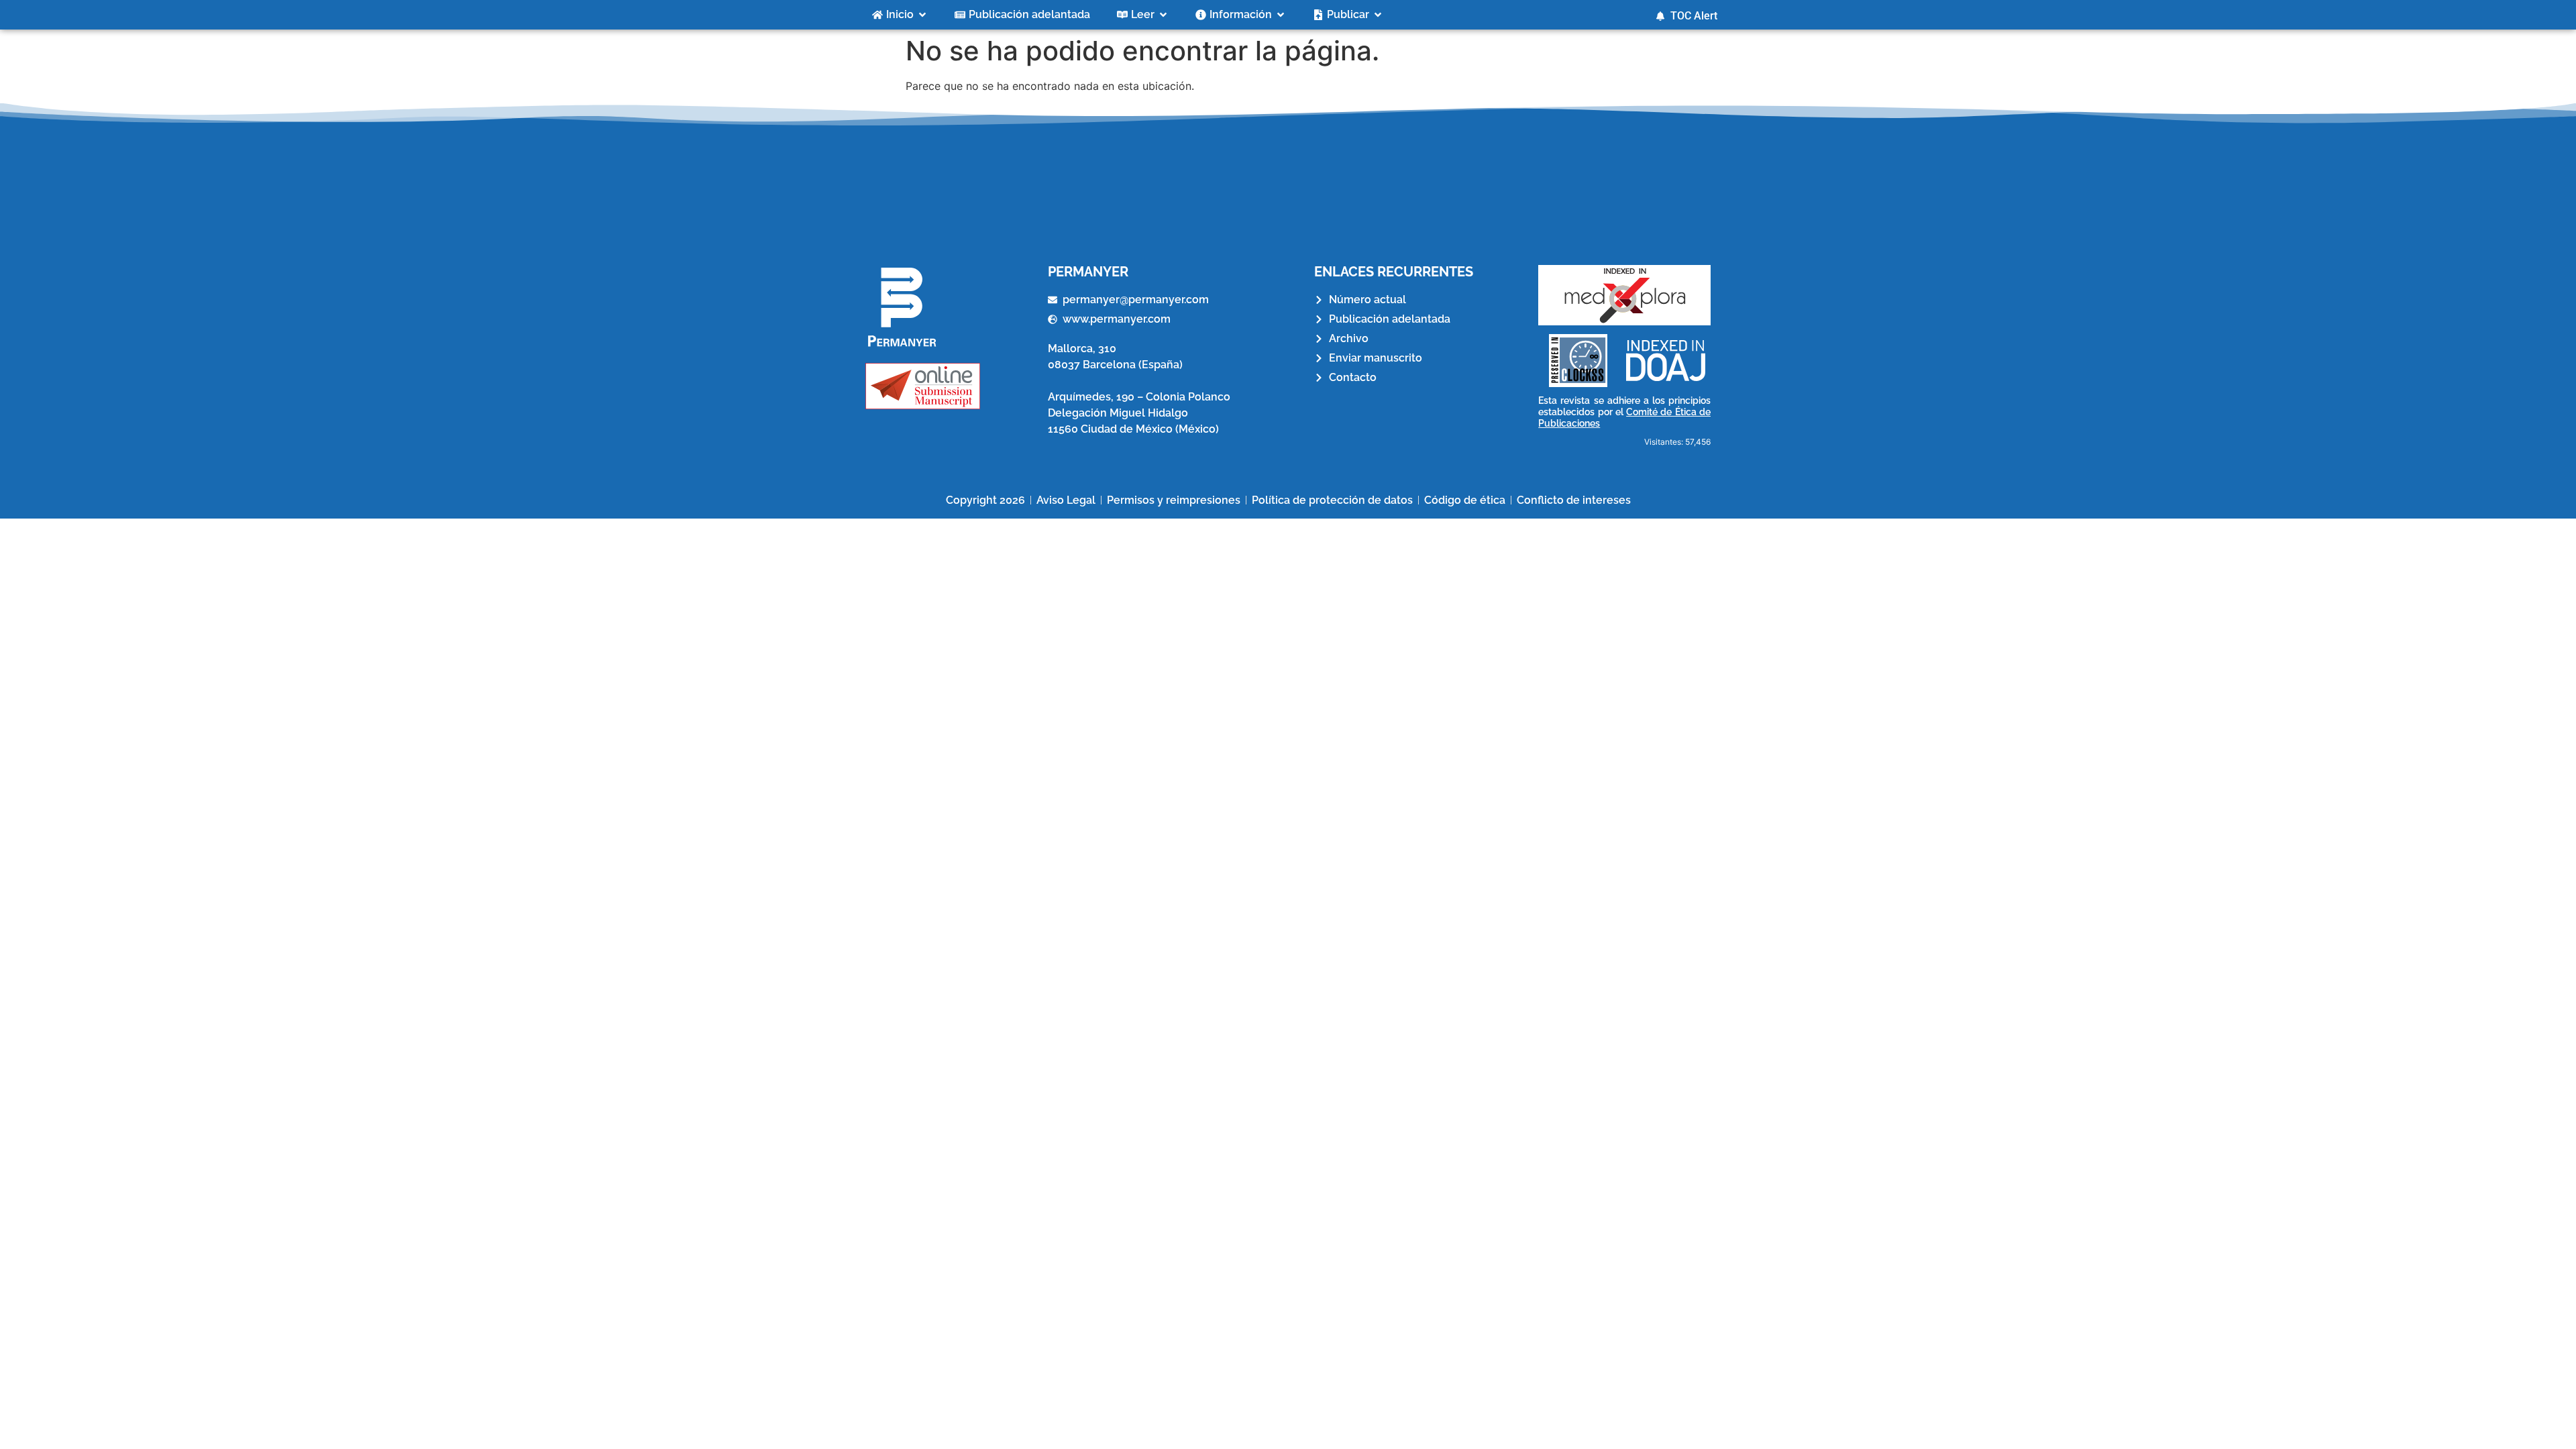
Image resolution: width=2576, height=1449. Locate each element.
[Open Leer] (1163, 15)
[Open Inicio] (922, 15)
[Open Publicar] (1378, 15)
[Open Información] (1281, 15)
